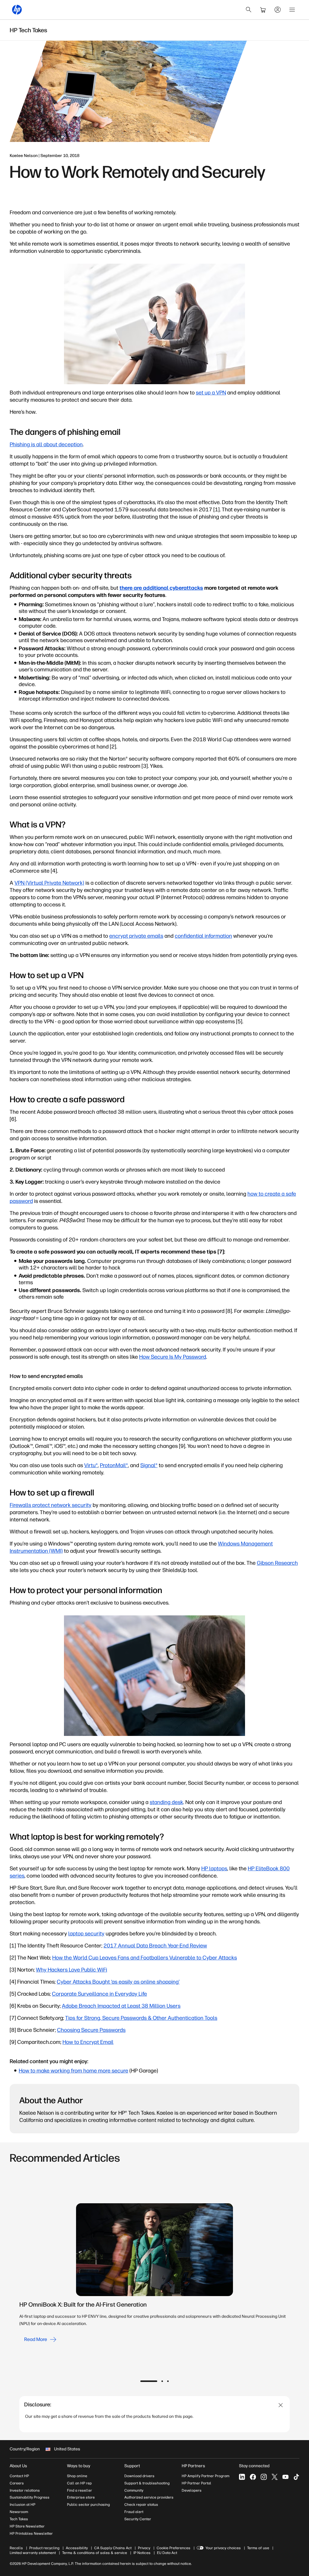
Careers (17, 2483)
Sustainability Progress (30, 2497)
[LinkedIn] (242, 2477)
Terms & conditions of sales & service (95, 2553)
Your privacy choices (223, 2548)
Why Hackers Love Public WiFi (72, 1970)
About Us (18, 2466)
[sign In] (278, 10)
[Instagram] (264, 2477)
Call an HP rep (79, 2483)
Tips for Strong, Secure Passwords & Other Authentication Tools (141, 2018)
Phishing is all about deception (46, 444)
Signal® (149, 1465)
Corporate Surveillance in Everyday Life (99, 1994)
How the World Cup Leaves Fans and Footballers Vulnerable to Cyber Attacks (145, 1958)
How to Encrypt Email (88, 2042)
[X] (275, 2477)
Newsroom (19, 2512)
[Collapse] (281, 2405)
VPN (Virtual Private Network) (49, 883)
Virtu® (91, 1465)
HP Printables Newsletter (31, 2534)
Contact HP (19, 2476)
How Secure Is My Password (173, 1357)
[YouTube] (285, 2477)
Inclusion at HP (22, 2505)
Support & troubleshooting (147, 2483)
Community (134, 2490)
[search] (249, 10)
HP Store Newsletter (27, 2526)
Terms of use (258, 2548)
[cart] (263, 10)
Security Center (138, 2519)
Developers (192, 2490)
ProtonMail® (114, 1465)
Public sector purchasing (88, 2505)
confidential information (203, 936)
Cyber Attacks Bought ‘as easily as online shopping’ (118, 1982)
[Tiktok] (296, 2477)
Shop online (77, 2476)
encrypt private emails (136, 936)
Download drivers (139, 2476)
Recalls (16, 2548)
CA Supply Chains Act (113, 2548)
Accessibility (77, 2548)
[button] (149, 2381)
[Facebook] (253, 2477)
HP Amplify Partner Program (205, 2476)
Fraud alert (134, 2512)
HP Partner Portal (196, 2483)
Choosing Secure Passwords (91, 2030)
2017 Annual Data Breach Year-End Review (155, 1946)
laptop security (86, 1934)
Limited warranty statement (33, 2553)
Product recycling (44, 2548)
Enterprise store (81, 2497)
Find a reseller (80, 2490)
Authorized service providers (149, 2497)
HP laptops (214, 1868)
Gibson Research (277, 1563)
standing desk (166, 1802)
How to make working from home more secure (73, 2071)
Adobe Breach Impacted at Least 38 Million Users (121, 2006)
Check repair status (141, 2505)
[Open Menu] (292, 10)
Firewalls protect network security (51, 1505)
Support (132, 2466)
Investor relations (25, 2490)
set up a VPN (211, 393)
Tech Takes (19, 2519)
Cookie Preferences (174, 2548)
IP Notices (142, 2553)
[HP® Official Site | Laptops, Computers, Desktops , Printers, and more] (17, 10)
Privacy (144, 2548)
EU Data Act (167, 2553)
